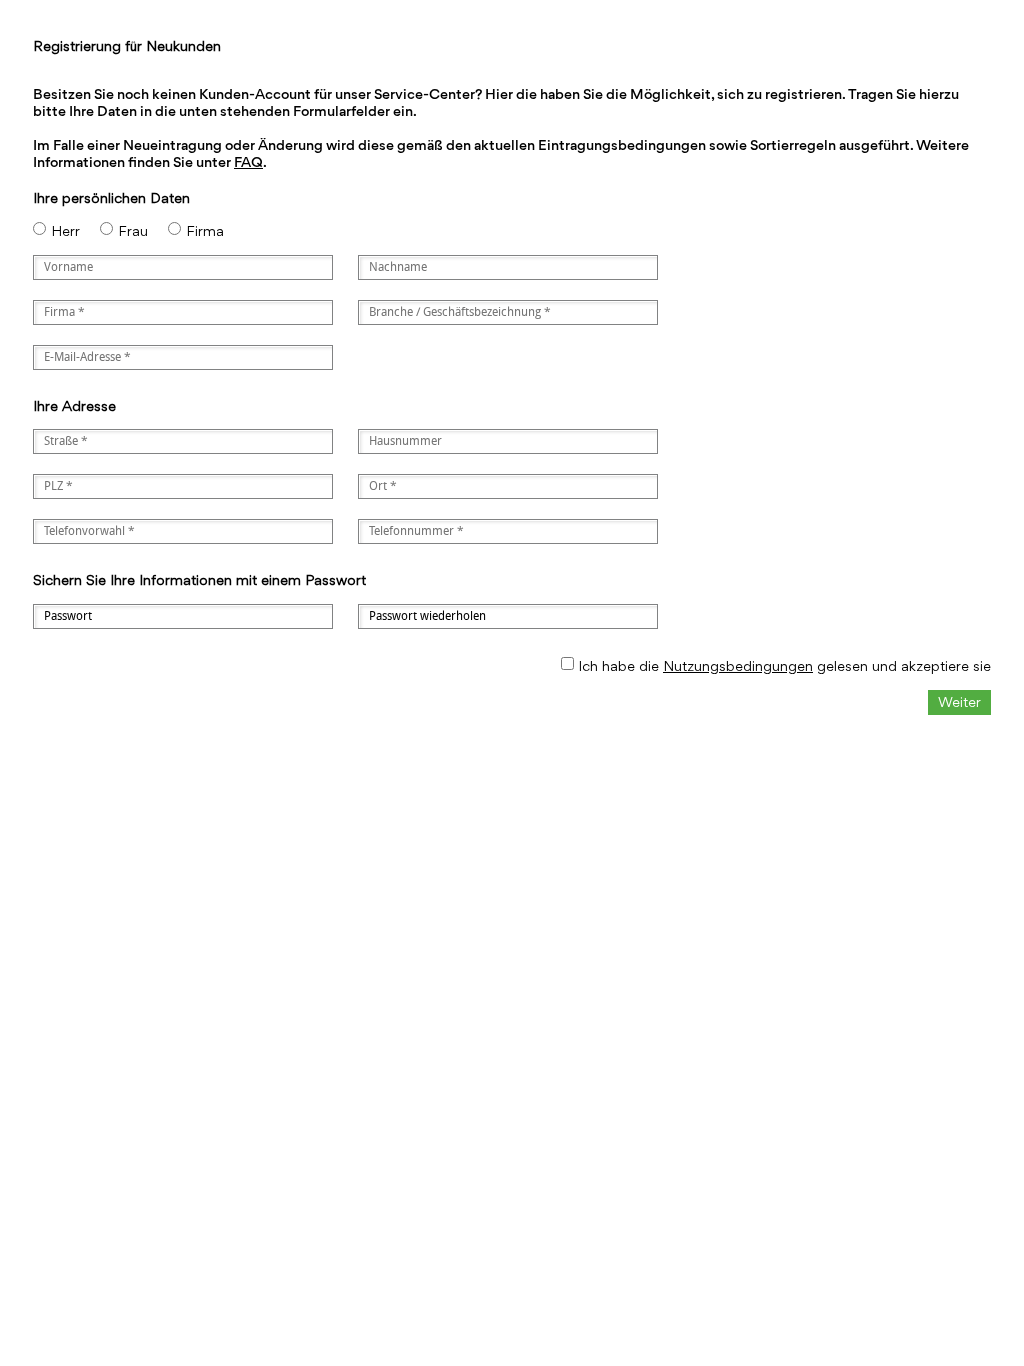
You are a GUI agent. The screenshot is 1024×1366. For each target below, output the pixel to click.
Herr (65, 230)
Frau (133, 230)
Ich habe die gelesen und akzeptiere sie (784, 665)
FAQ (248, 161)
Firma (205, 230)
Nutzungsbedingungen (738, 665)
